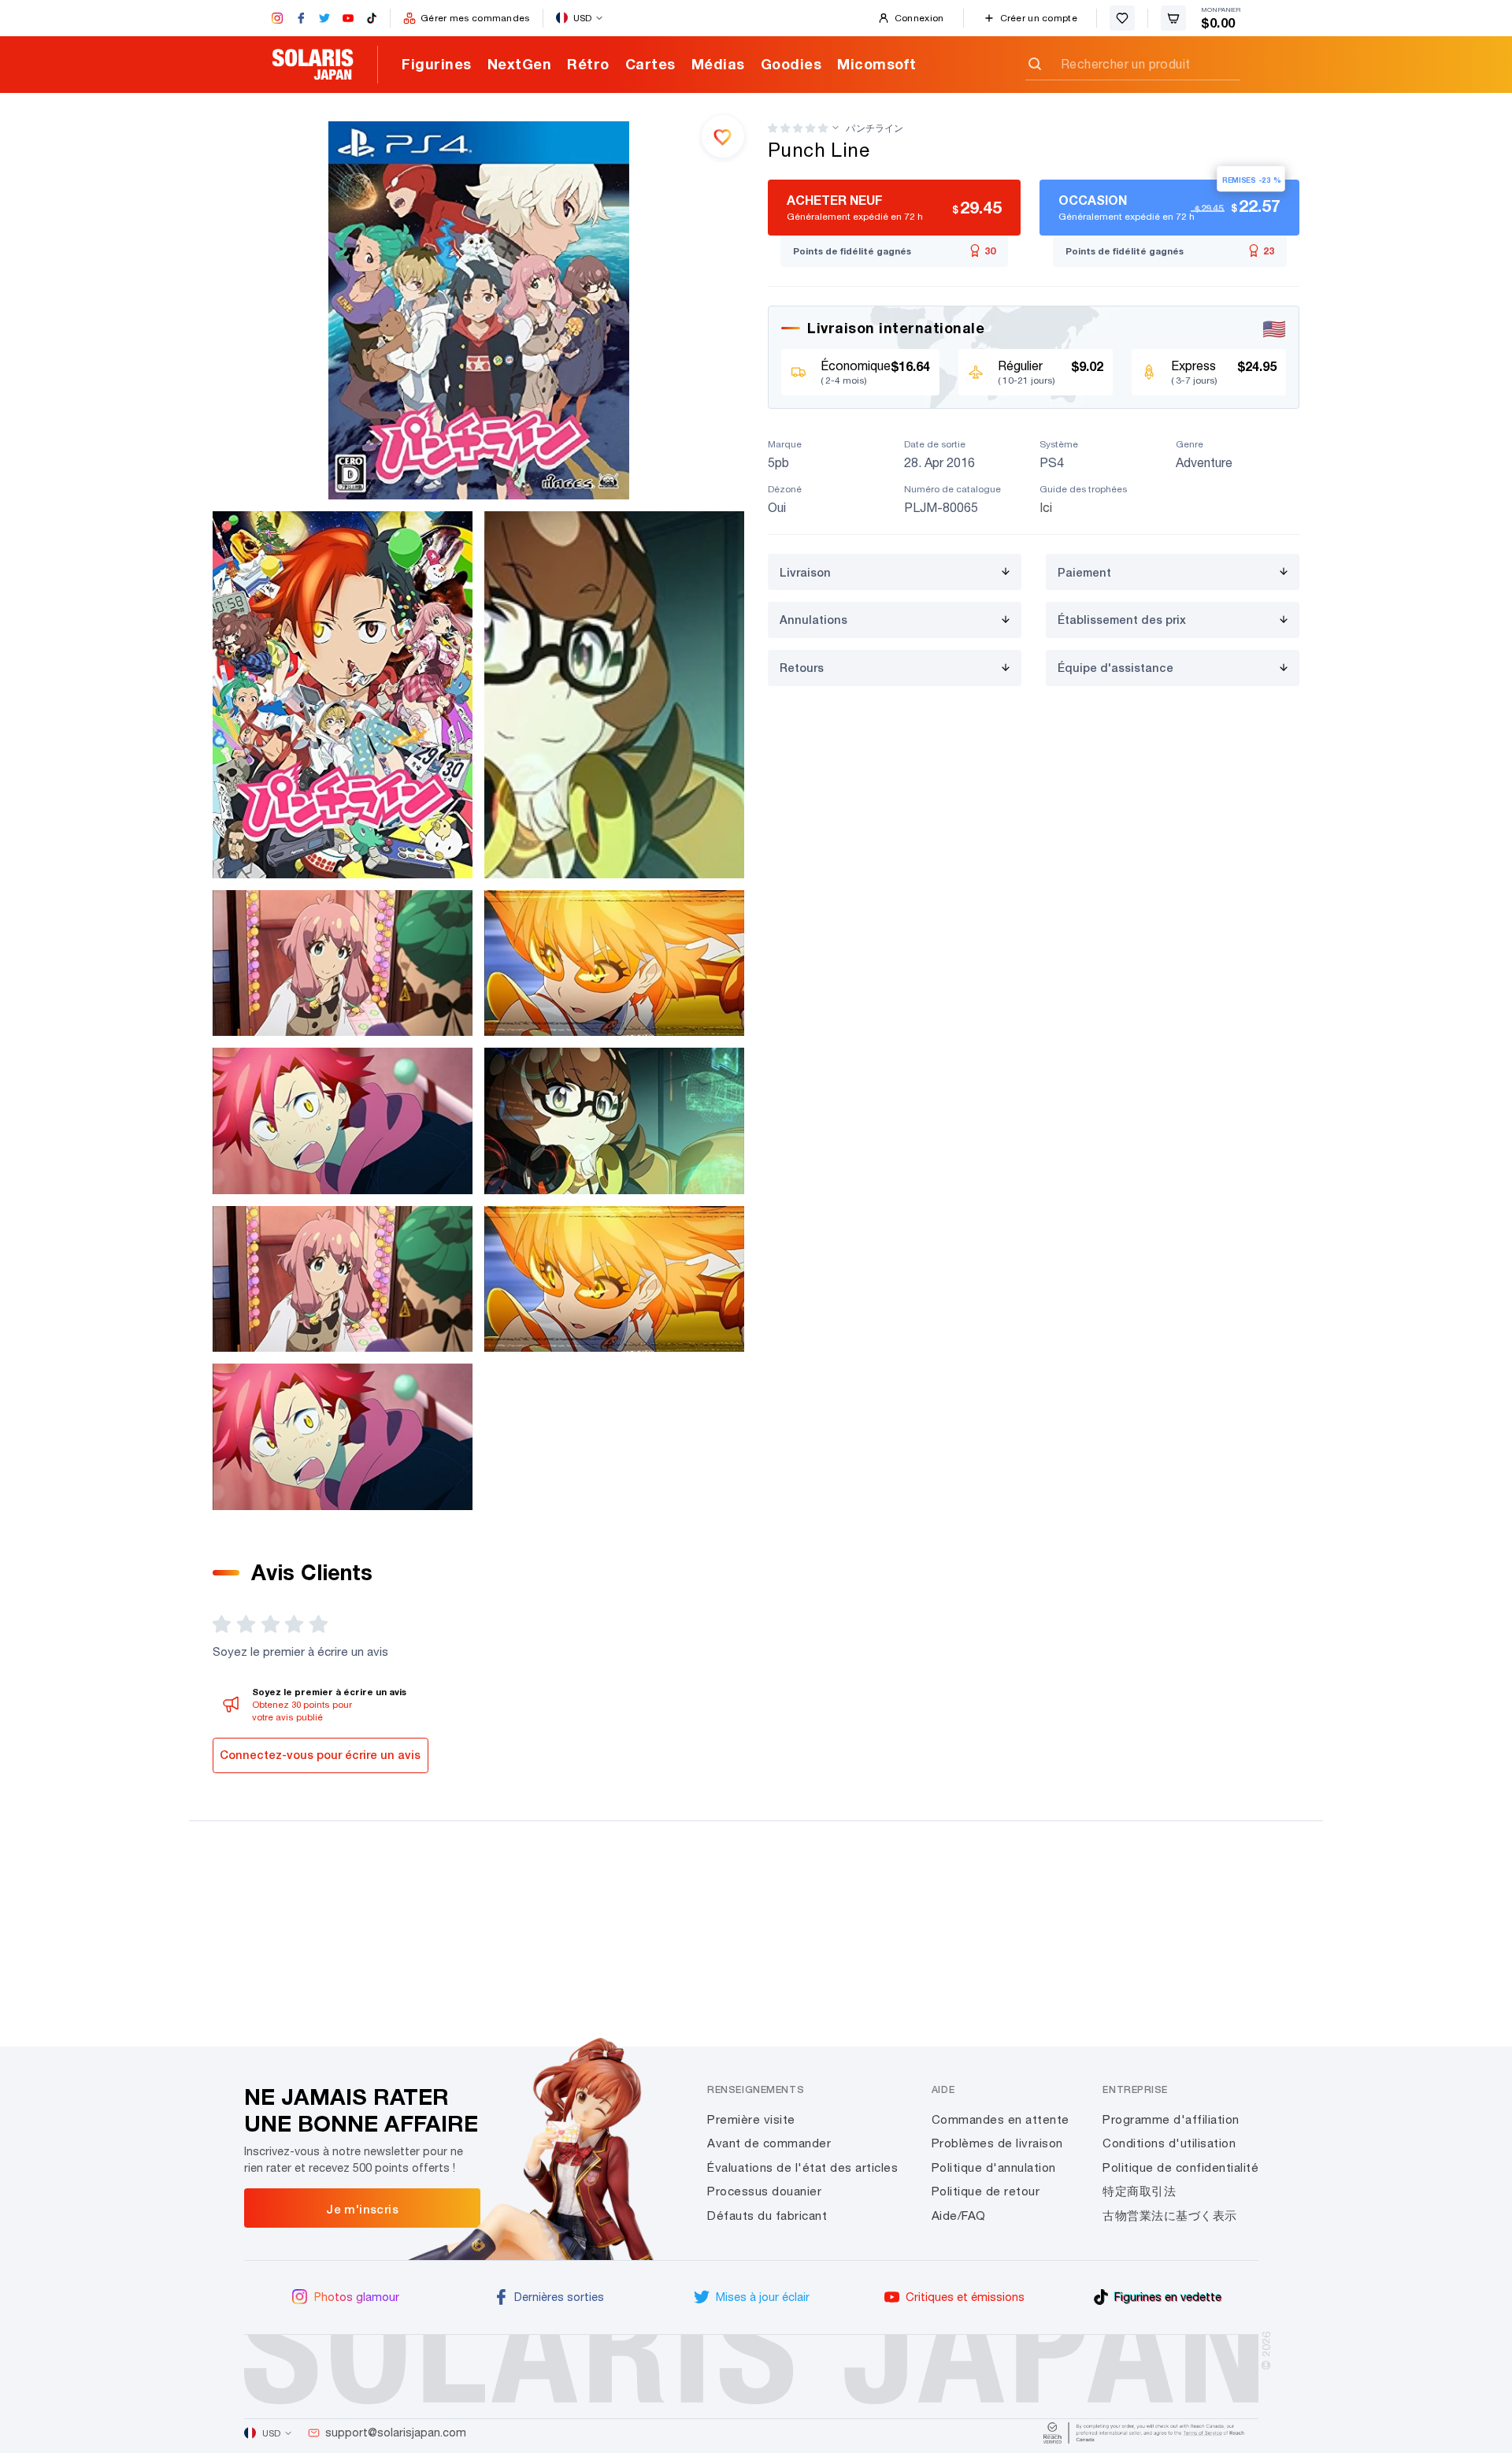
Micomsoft (877, 64)
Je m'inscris (362, 2209)
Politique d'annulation (994, 2167)
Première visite (751, 2119)
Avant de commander (769, 2143)
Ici (1046, 507)
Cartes (650, 64)
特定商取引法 (1139, 2191)
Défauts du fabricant (767, 2215)
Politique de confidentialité (1180, 2167)
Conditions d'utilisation (1169, 2143)
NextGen (520, 64)
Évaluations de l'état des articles (802, 2167)
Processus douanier (764, 2191)
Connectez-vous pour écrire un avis (320, 1755)
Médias (718, 64)
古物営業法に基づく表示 (1170, 2215)
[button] (798, 128)
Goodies (791, 64)
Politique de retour (986, 2191)
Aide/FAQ (959, 2215)
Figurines (437, 64)
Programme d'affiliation (1171, 2119)
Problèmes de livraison (997, 2143)
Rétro (588, 64)
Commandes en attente (1001, 2119)
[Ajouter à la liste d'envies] (723, 136)
